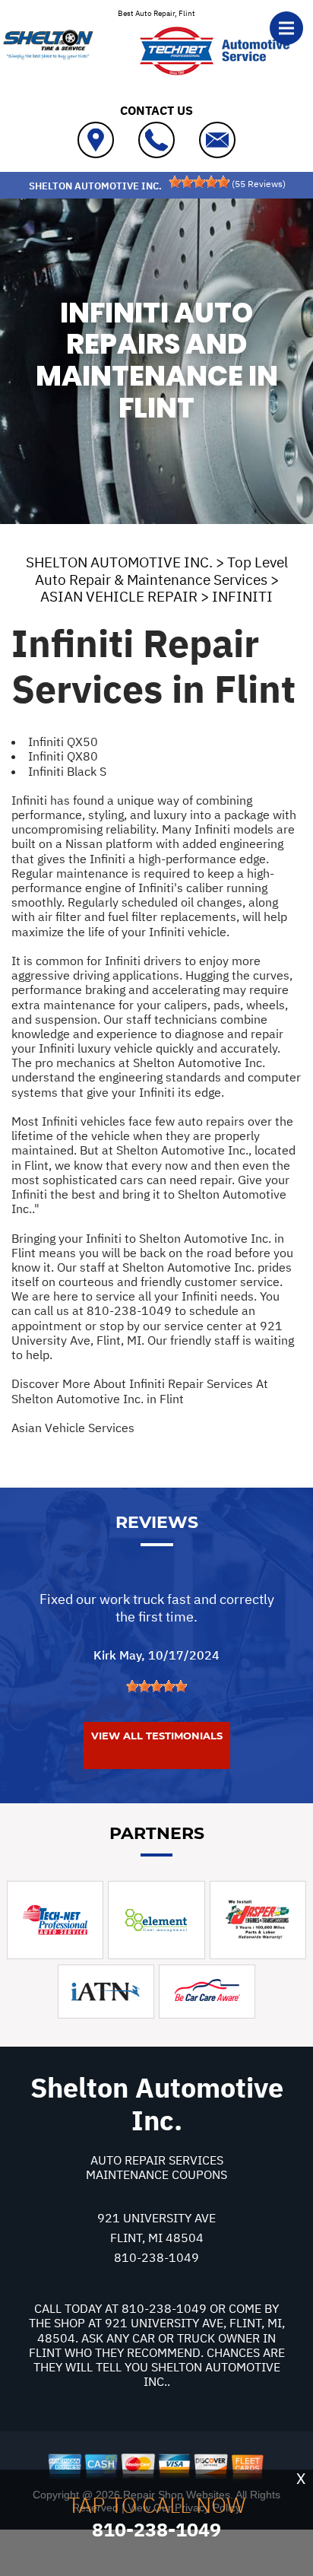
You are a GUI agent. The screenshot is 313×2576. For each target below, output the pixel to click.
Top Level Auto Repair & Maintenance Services (161, 571)
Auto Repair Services (157, 2160)
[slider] (199, 182)
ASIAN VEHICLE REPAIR (119, 596)
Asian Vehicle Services (73, 1428)
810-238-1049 (129, 1310)
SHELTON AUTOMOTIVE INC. (119, 562)
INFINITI (242, 596)
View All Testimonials (157, 1736)
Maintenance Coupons (156, 2174)
